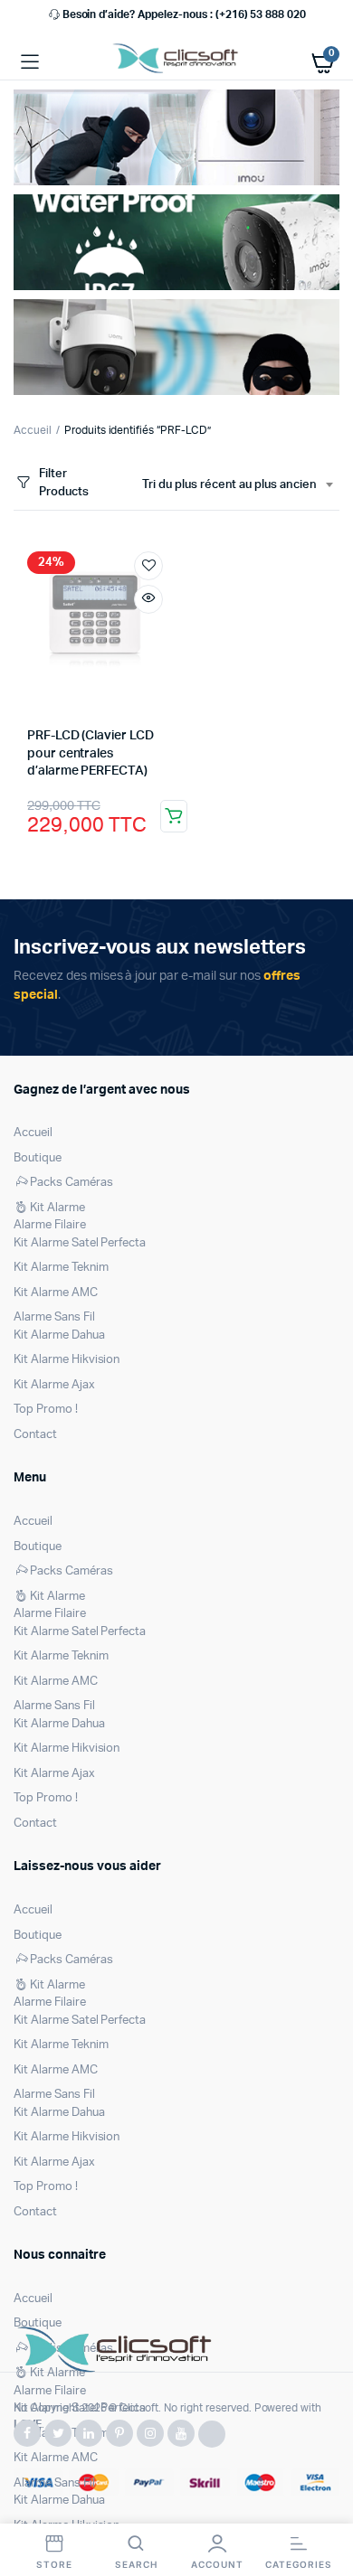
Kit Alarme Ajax (54, 1385)
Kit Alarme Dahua (59, 1335)
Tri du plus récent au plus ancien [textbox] (229, 485)
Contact (35, 1435)
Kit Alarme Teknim (61, 1268)
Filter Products (64, 483)
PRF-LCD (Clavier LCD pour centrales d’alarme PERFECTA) (91, 753)
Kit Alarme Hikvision (67, 1360)
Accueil (33, 430)
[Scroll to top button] (324, 2504)
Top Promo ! (46, 1410)
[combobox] (237, 485)
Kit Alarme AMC (56, 1293)
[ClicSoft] (177, 62)
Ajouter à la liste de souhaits (148, 566)
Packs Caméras (72, 1183)
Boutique (38, 1158)
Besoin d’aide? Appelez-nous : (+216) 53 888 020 (184, 14)
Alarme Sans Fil (54, 1317)
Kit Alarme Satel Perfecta (80, 1243)
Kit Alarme (57, 1208)
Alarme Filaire (50, 1225)
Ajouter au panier (174, 816)
